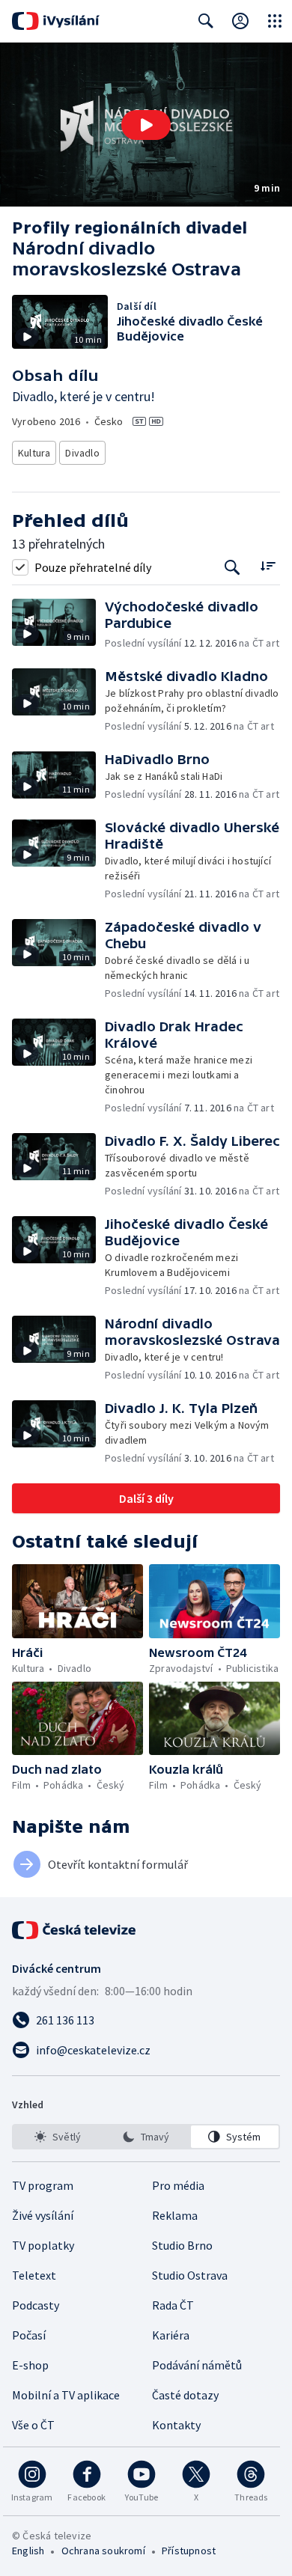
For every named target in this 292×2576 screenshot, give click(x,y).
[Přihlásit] (240, 21)
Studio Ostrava (190, 2275)
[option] (57, 2137)
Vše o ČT (33, 2425)
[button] (146, 125)
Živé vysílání (43, 2215)
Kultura (34, 453)
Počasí (29, 2335)
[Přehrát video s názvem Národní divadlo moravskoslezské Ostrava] (146, 125)
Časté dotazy (185, 2395)
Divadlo (82, 453)
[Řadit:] (268, 565)
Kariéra (171, 2335)
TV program (43, 2185)
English (28, 2551)
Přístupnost (189, 2551)
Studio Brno (182, 2245)
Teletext (34, 2275)
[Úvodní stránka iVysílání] (56, 21)
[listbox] (146, 2137)
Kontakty (176, 2425)
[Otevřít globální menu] (275, 21)
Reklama (175, 2215)
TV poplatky (43, 2245)
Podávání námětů (197, 2365)
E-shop (30, 2365)
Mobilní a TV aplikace (66, 2395)
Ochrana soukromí (103, 2551)
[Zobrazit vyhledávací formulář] (206, 21)
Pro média (178, 2185)
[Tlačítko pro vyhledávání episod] (232, 567)
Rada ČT (173, 2305)
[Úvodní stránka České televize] (75, 1930)
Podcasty (36, 2305)
